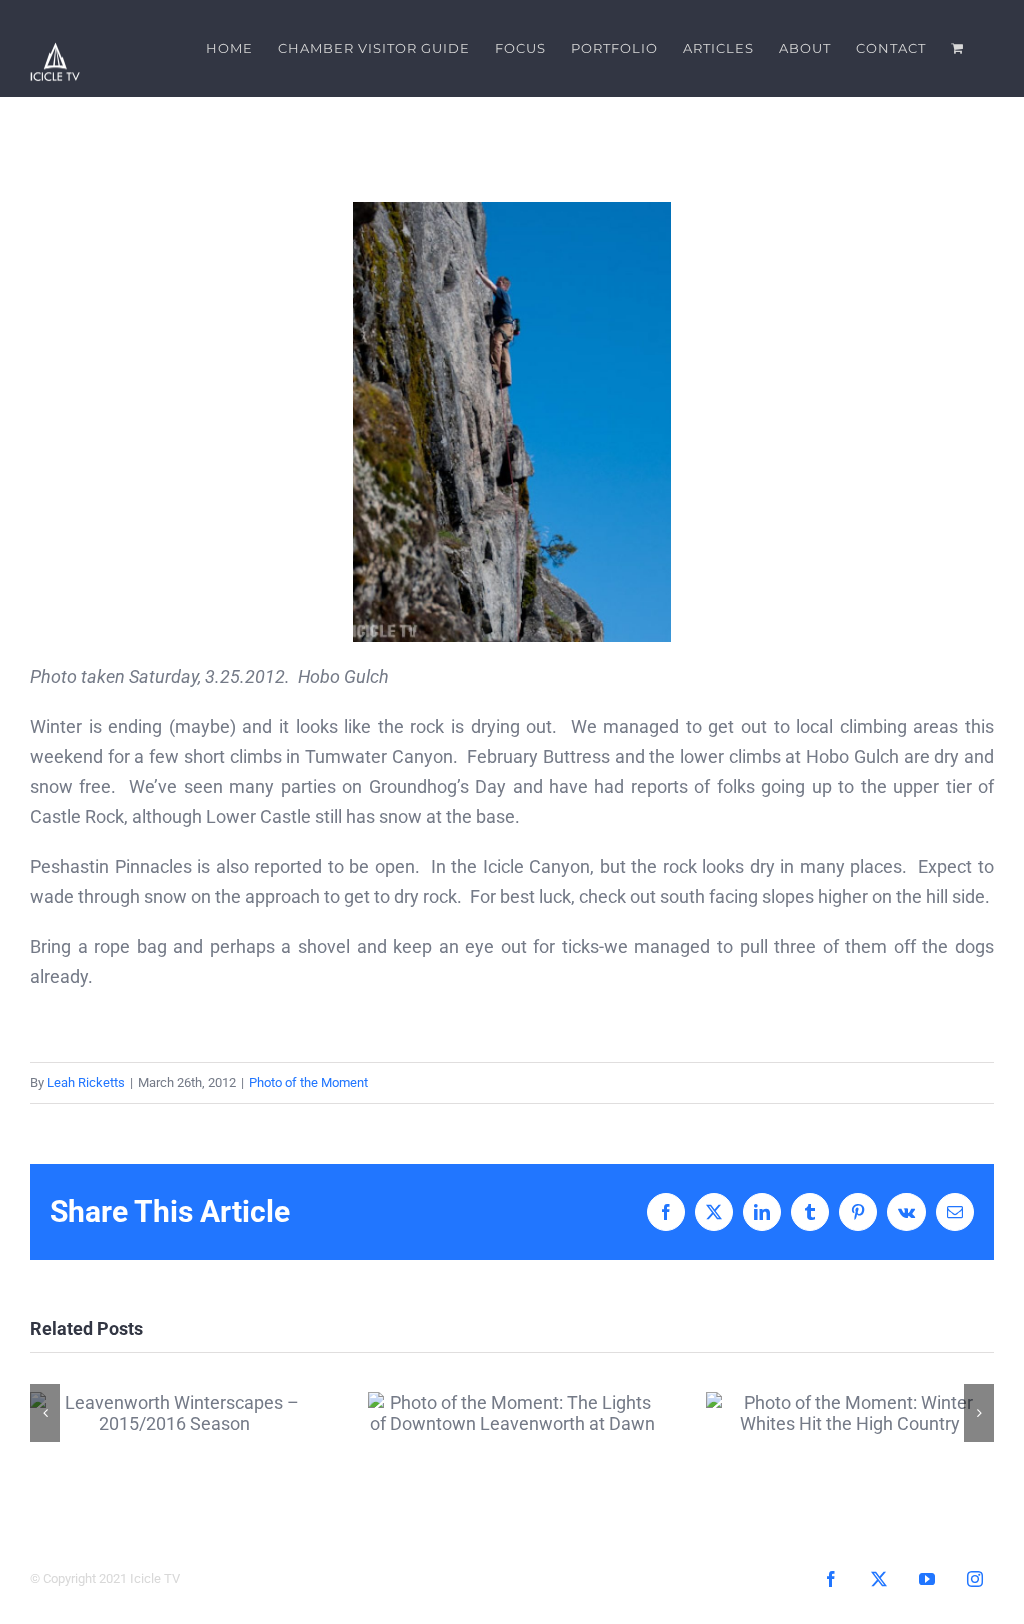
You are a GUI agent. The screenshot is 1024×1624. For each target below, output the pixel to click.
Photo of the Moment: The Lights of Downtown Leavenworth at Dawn (512, 1412)
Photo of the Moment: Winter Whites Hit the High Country (850, 1412)
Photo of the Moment (308, 1082)
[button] (45, 1413)
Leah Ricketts (86, 1082)
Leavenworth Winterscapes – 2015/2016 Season (174, 1412)
